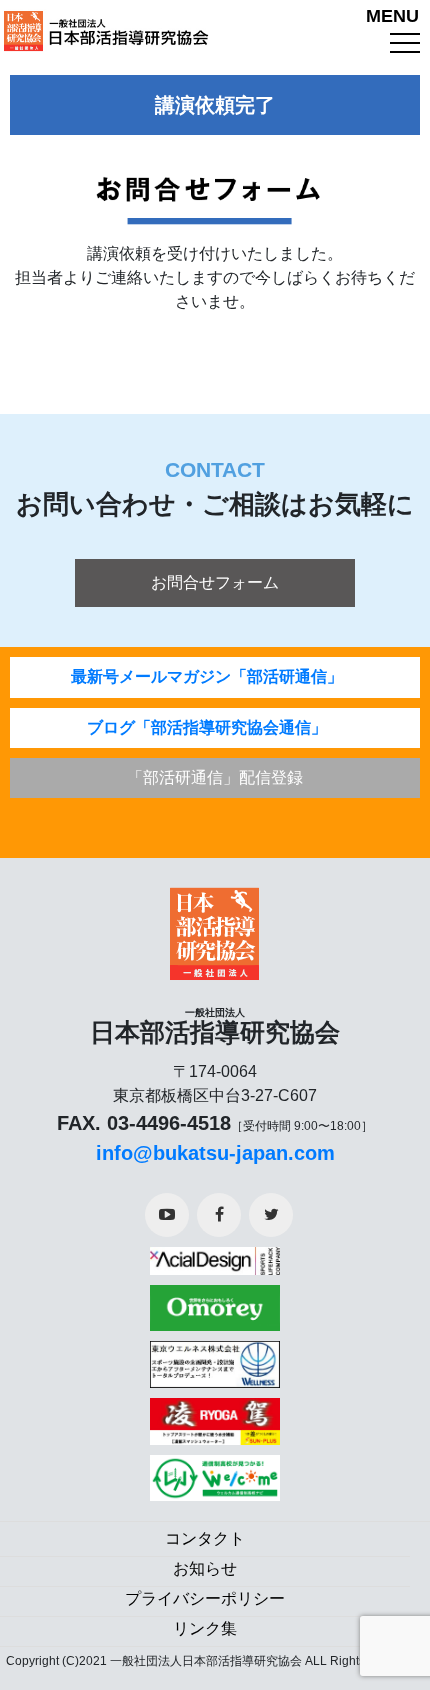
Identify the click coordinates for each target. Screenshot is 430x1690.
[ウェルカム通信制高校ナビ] (215, 1471)
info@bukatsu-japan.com (215, 1153)
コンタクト (205, 1538)
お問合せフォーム (215, 582)
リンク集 (205, 1628)
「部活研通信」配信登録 (215, 777)
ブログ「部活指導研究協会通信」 (207, 727)
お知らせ (205, 1568)
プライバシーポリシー (205, 1598)
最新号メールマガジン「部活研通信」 (207, 676)
